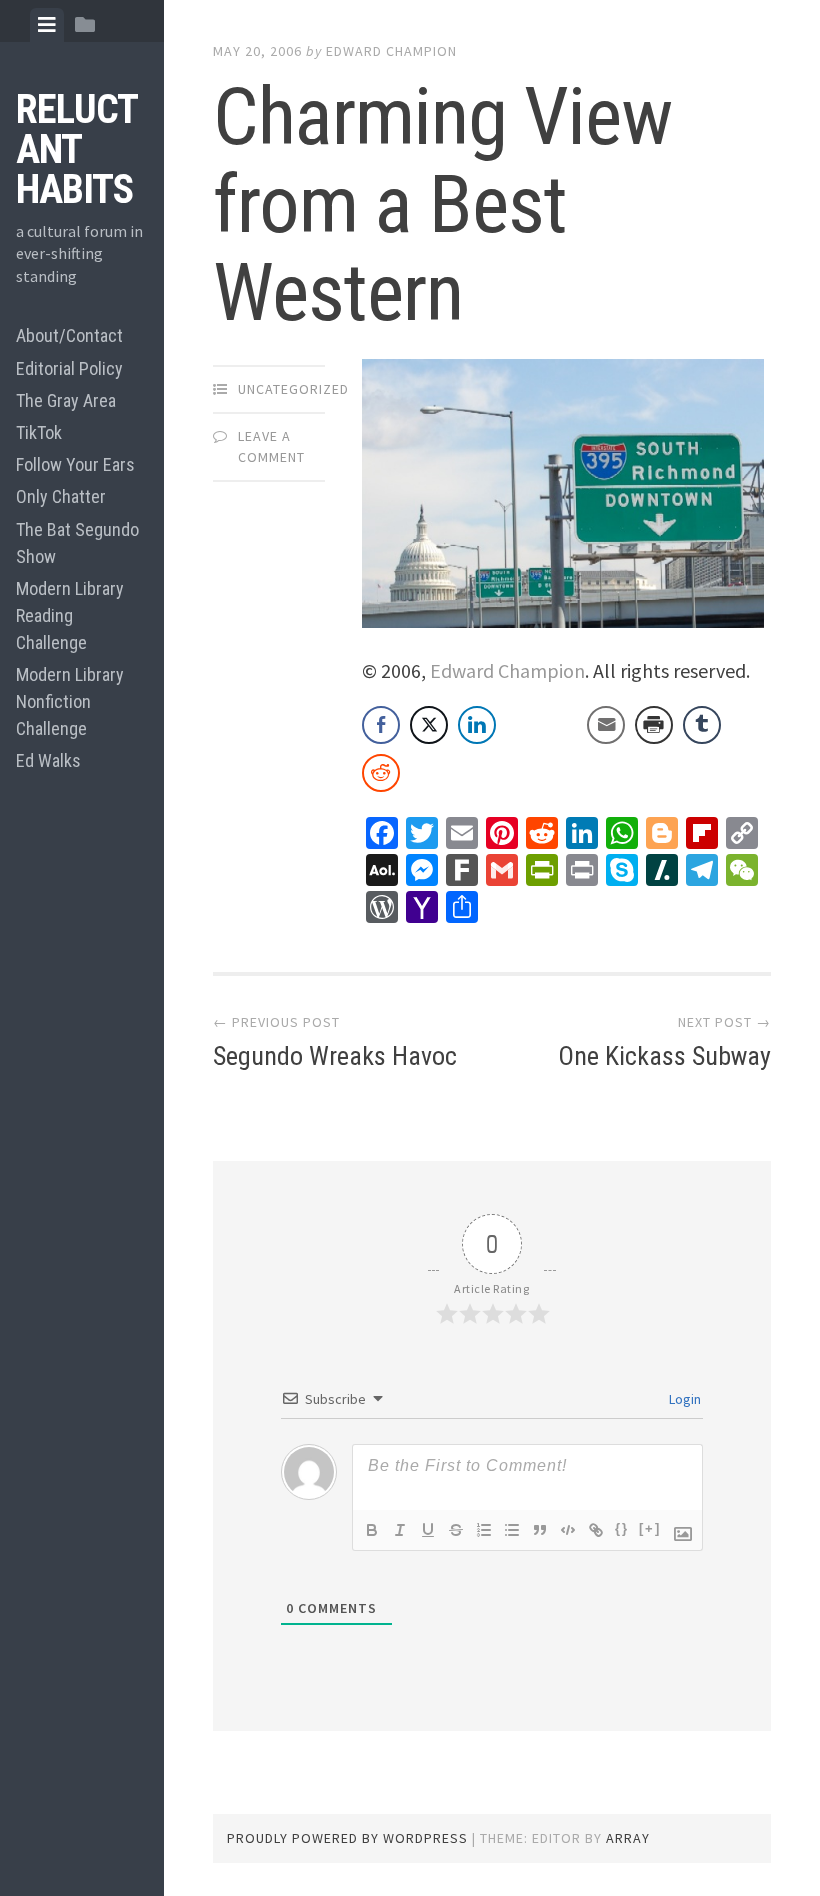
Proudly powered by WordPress (347, 1838)
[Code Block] (568, 1530)
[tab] (47, 25)
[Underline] (428, 1530)
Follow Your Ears (75, 464)
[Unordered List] (512, 1530)
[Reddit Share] (381, 773)
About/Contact (69, 335)
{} (622, 1528)
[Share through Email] (606, 725)
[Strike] (456, 1530)
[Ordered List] (484, 1530)
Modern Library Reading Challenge (70, 615)
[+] (650, 1528)
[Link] (596, 1530)
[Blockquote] (540, 1530)
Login (683, 1399)
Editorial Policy (69, 368)
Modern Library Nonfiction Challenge (70, 701)
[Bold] (372, 1530)
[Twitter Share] (429, 725)
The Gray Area (66, 400)
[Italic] (400, 1530)
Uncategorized (293, 389)
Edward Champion (391, 51)
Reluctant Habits (77, 149)
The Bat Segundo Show (77, 543)
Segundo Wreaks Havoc (335, 1056)
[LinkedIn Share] (477, 725)
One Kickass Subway (664, 1056)
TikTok (39, 432)
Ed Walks (48, 760)
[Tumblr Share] (702, 725)
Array (628, 1838)
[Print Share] (654, 725)
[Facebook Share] (381, 725)
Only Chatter (61, 496)
